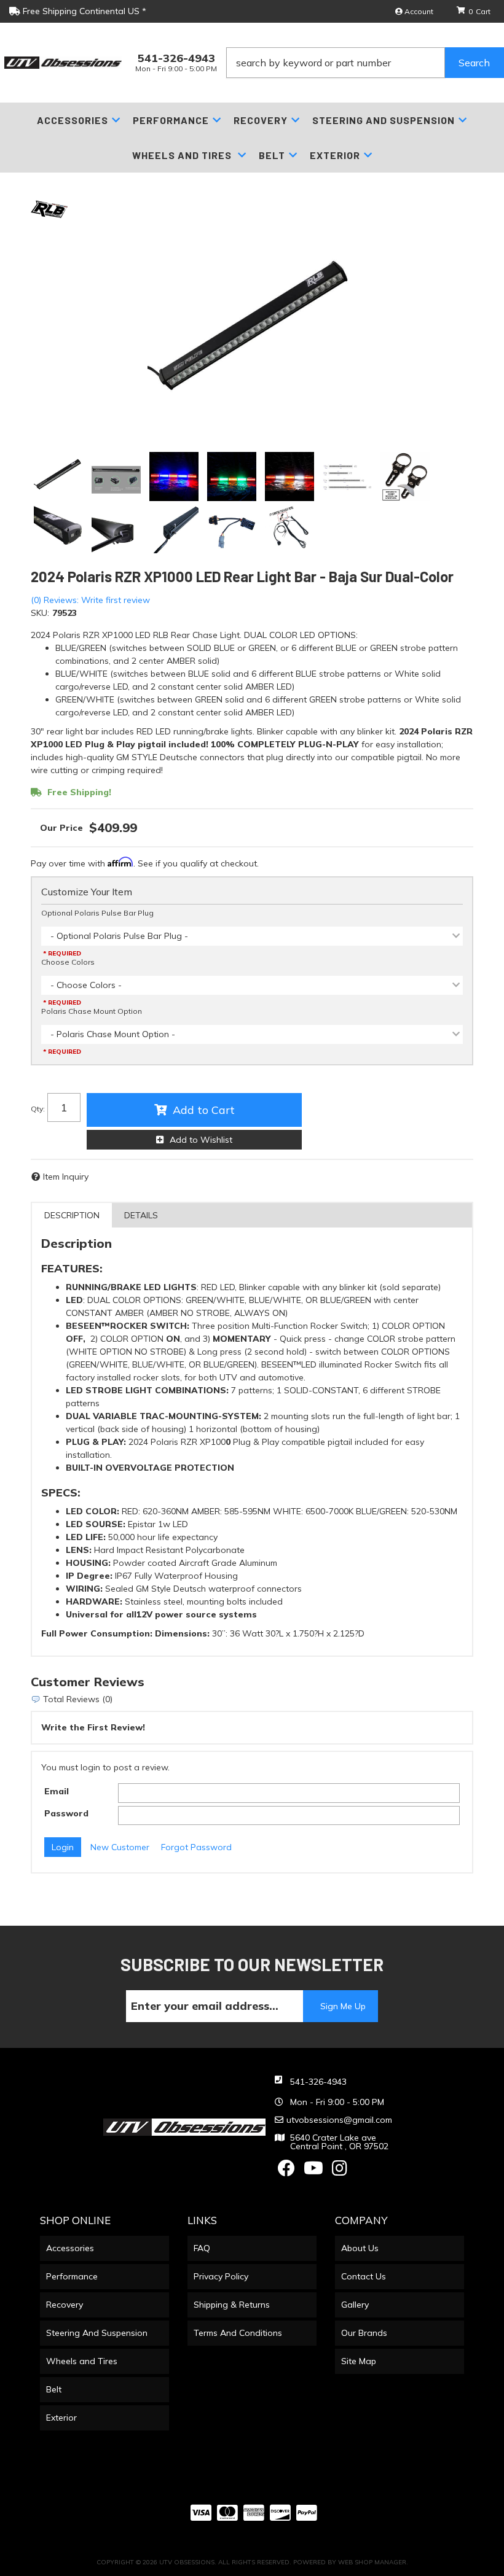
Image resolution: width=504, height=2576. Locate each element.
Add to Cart (204, 1110)
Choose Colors (68, 962)
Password (66, 1813)
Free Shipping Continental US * (83, 11)
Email (57, 1791)
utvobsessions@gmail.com (339, 2120)
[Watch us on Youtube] (313, 2171)
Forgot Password (196, 1847)
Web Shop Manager (372, 2562)
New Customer (120, 1847)
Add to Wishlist (201, 1140)
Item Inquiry (66, 1177)
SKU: (40, 613)
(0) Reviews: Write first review (90, 600)
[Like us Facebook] (286, 2171)
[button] (365, 63)
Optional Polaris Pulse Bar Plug (97, 913)
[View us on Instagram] (340, 2171)
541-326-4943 (318, 2082)
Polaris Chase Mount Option (92, 1011)
